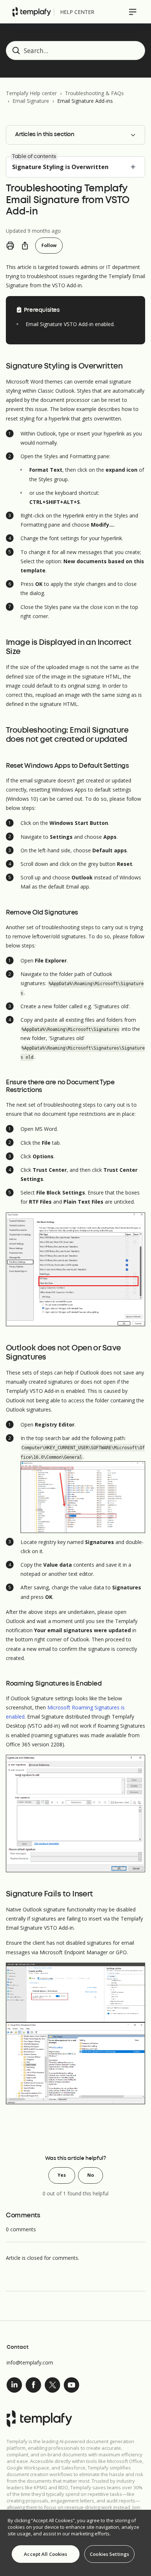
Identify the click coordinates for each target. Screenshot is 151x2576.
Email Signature (31, 101)
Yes (62, 2175)
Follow (49, 245)
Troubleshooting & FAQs (94, 93)
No (91, 2175)
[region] (75, 2543)
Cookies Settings (109, 2554)
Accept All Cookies (45, 2554)
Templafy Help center (31, 93)
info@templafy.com (30, 2362)
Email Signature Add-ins (85, 101)
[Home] (32, 12)
